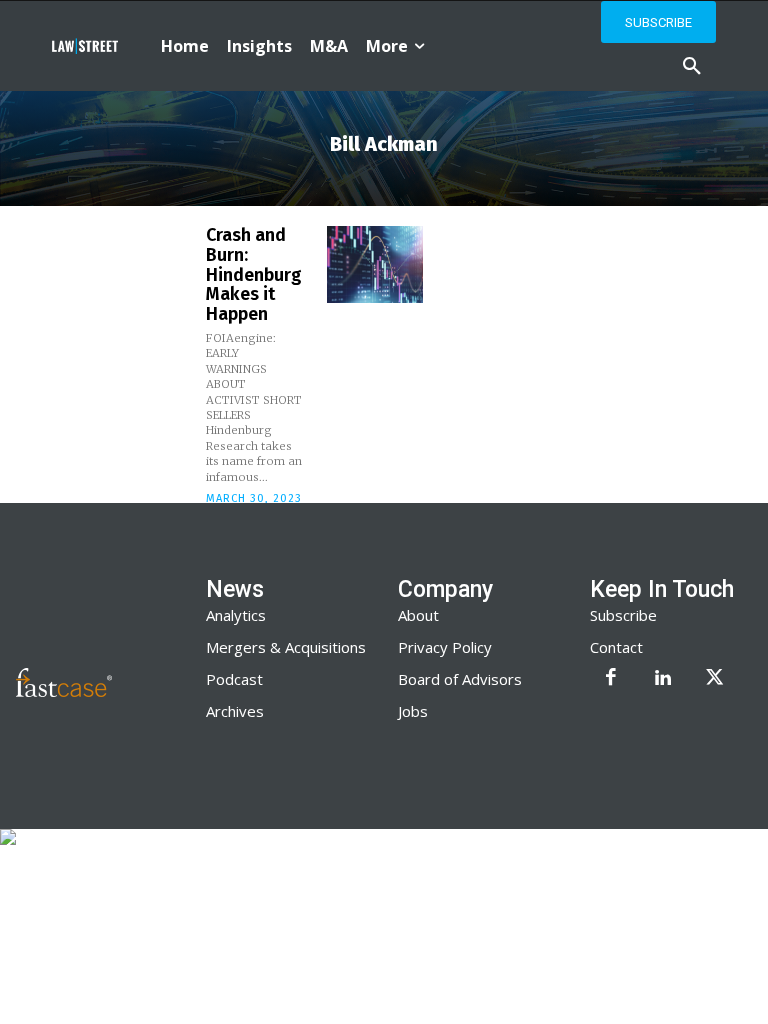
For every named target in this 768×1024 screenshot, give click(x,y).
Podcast (234, 679)
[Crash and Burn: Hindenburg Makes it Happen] (375, 264)
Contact (616, 647)
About (418, 615)
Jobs (413, 711)
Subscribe (623, 615)
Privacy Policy (445, 647)
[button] (692, 67)
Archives (235, 711)
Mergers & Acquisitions (286, 647)
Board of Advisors (460, 679)
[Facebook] (611, 679)
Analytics (236, 615)
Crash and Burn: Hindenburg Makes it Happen (254, 274)
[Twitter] (715, 679)
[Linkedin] (663, 679)
